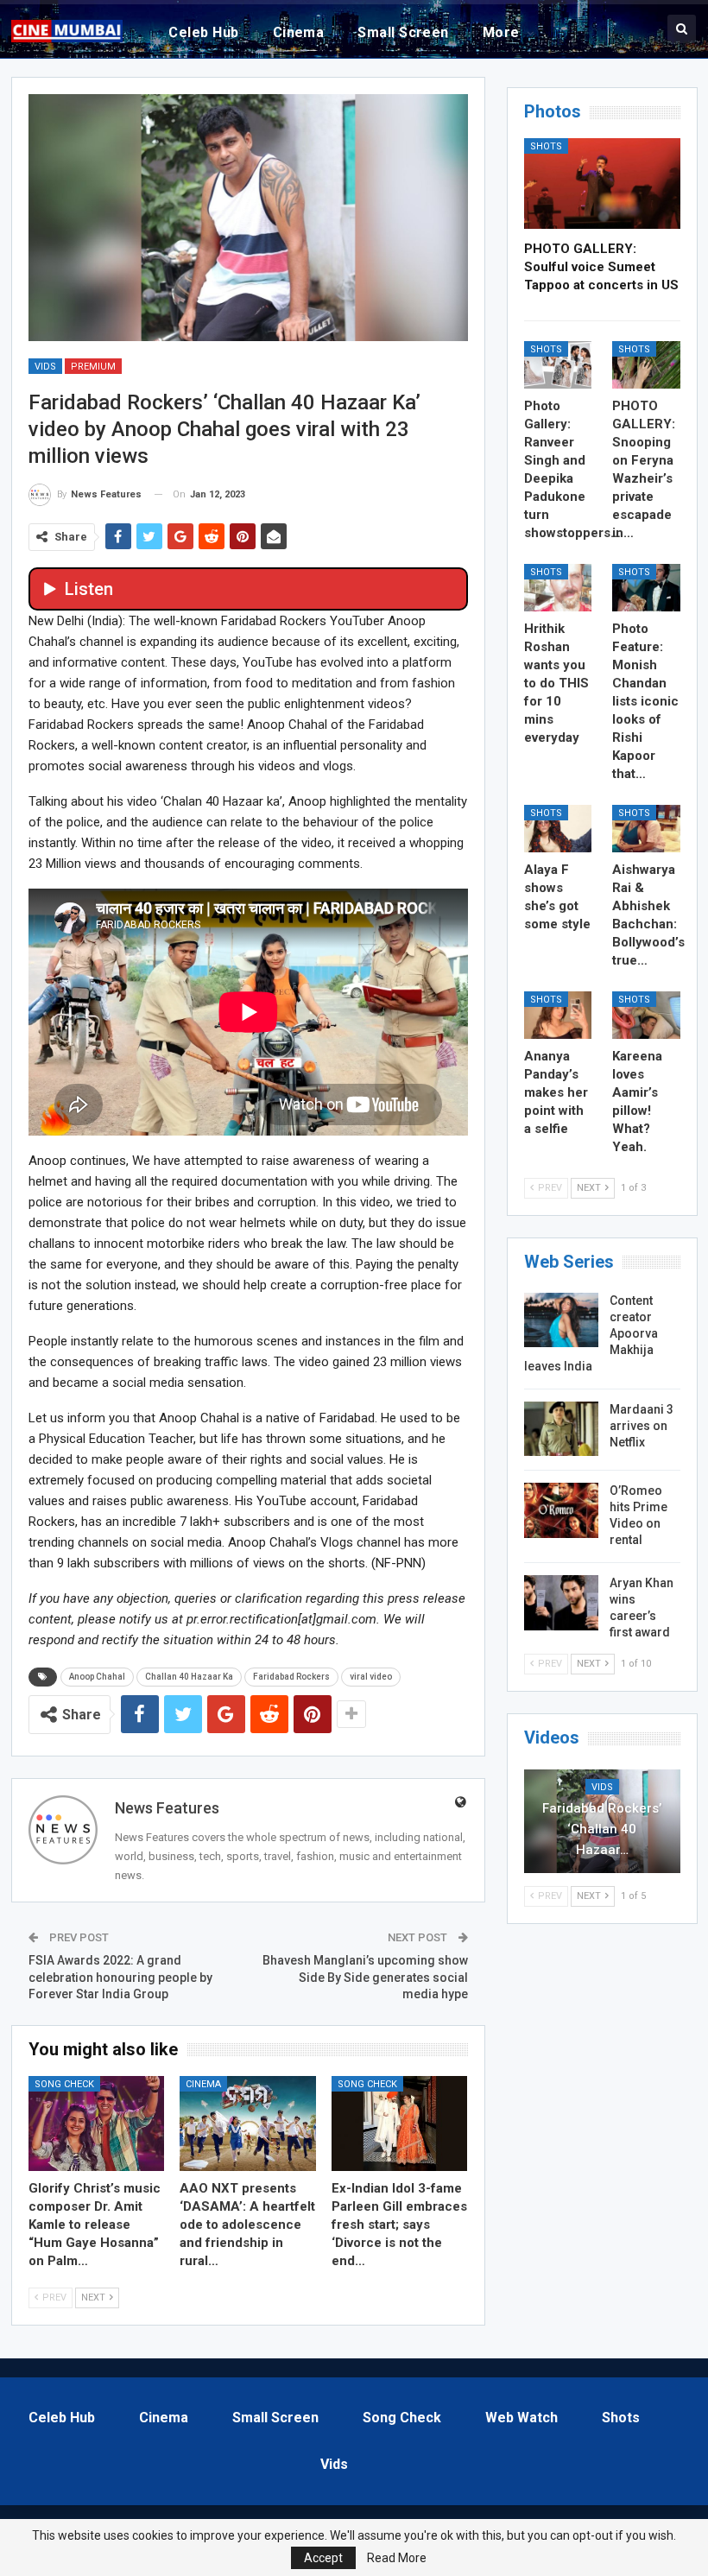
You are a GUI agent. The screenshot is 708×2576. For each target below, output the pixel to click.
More (501, 32)
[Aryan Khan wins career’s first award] (561, 1603)
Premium (93, 367)
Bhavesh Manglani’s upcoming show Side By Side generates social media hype (365, 1977)
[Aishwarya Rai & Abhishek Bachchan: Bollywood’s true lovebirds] (646, 829)
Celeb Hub (203, 32)
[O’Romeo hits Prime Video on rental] (561, 1510)
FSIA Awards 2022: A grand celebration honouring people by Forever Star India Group (120, 1977)
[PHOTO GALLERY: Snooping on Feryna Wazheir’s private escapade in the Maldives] (646, 365)
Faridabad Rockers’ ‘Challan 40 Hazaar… (602, 1829)
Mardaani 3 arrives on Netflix (642, 1426)
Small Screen (403, 32)
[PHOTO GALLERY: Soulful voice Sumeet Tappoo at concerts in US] (602, 184)
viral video (371, 1677)
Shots (546, 146)
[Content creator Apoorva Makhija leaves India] (561, 1320)
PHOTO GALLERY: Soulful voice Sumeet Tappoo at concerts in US (601, 267)
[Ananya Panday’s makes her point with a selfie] (558, 1015)
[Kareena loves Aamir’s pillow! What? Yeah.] (646, 1015)
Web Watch (522, 2418)
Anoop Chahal (97, 1677)
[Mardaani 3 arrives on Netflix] (561, 1429)
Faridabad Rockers (291, 1677)
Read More (397, 2558)
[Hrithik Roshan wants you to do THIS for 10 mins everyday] (558, 588)
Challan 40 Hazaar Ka (189, 1677)
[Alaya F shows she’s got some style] (558, 829)
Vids (45, 367)
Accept (323, 2558)
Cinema (299, 32)
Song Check (64, 2084)
